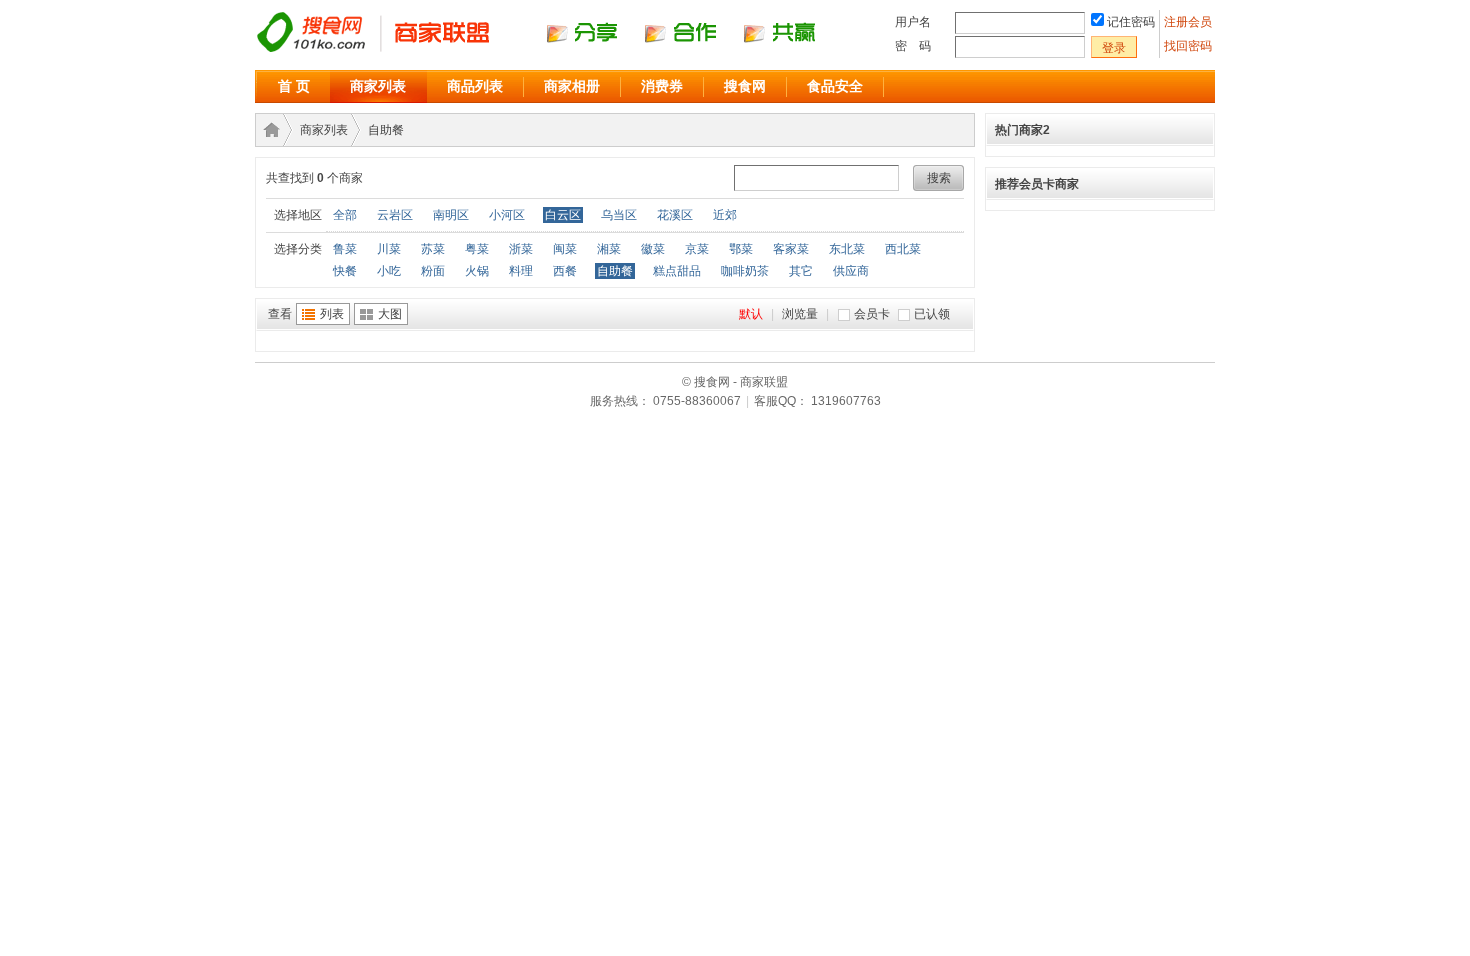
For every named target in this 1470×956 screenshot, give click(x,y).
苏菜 (433, 249)
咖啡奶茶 (745, 271)
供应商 (851, 271)
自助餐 (386, 130)
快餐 (345, 271)
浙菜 (521, 249)
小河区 (507, 215)
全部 (345, 215)
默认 (751, 314)
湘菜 (609, 249)
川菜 (389, 249)
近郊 (725, 215)
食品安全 (835, 86)
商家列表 (378, 86)
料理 (521, 271)
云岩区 (395, 215)
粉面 (433, 271)
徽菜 (653, 249)
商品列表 (475, 86)
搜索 (939, 178)
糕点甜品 (677, 271)
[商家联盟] (555, 51)
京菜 (697, 249)
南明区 (451, 215)
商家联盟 (268, 130)
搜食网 (745, 86)
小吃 (389, 271)
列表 (332, 314)
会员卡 (872, 314)
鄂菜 (741, 249)
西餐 (565, 271)
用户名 (913, 22)
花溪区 (675, 215)
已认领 (932, 314)
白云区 (563, 215)
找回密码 (1188, 46)
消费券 (662, 86)
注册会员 (1189, 22)
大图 (390, 314)
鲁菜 (345, 249)
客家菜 (791, 249)
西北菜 (903, 249)
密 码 (913, 46)
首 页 (294, 86)
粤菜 (477, 249)
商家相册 (572, 86)
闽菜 (565, 249)
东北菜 (847, 249)
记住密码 (1131, 22)
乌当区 (619, 215)
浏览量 (800, 314)
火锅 (477, 271)
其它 (801, 271)
